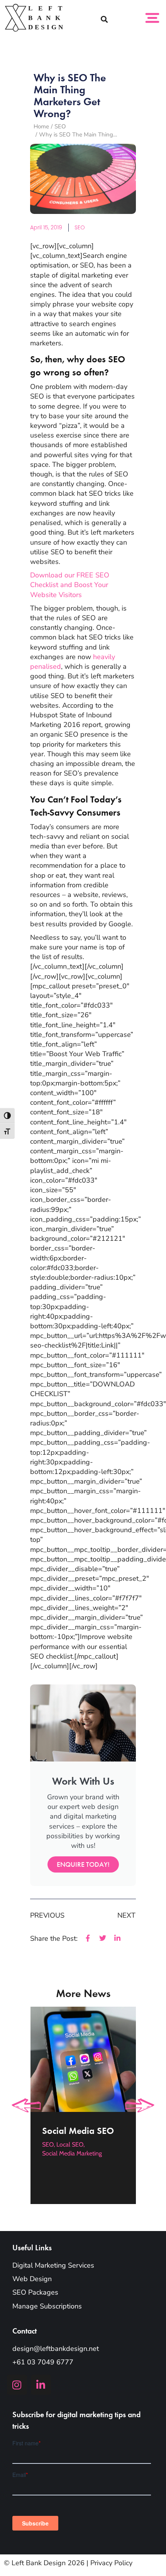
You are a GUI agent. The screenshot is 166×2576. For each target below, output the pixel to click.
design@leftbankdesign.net (56, 2349)
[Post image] (83, 2059)
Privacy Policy (111, 2563)
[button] (104, 19)
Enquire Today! (83, 1864)
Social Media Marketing (72, 2153)
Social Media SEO (78, 2130)
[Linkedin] (41, 2385)
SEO (80, 227)
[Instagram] (17, 2385)
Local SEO (70, 2144)
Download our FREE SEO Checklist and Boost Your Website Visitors (70, 585)
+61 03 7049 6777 (43, 2362)
